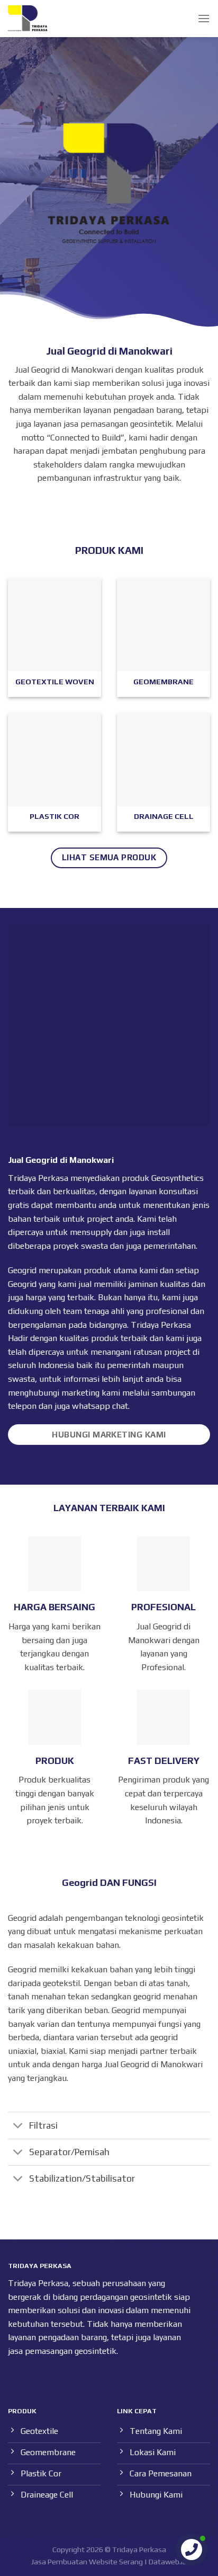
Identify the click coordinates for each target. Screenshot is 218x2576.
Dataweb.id (168, 2562)
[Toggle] (18, 2126)
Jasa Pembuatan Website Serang (87, 2562)
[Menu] (204, 18)
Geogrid (22, 1284)
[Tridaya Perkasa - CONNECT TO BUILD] (28, 19)
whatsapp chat (100, 1406)
